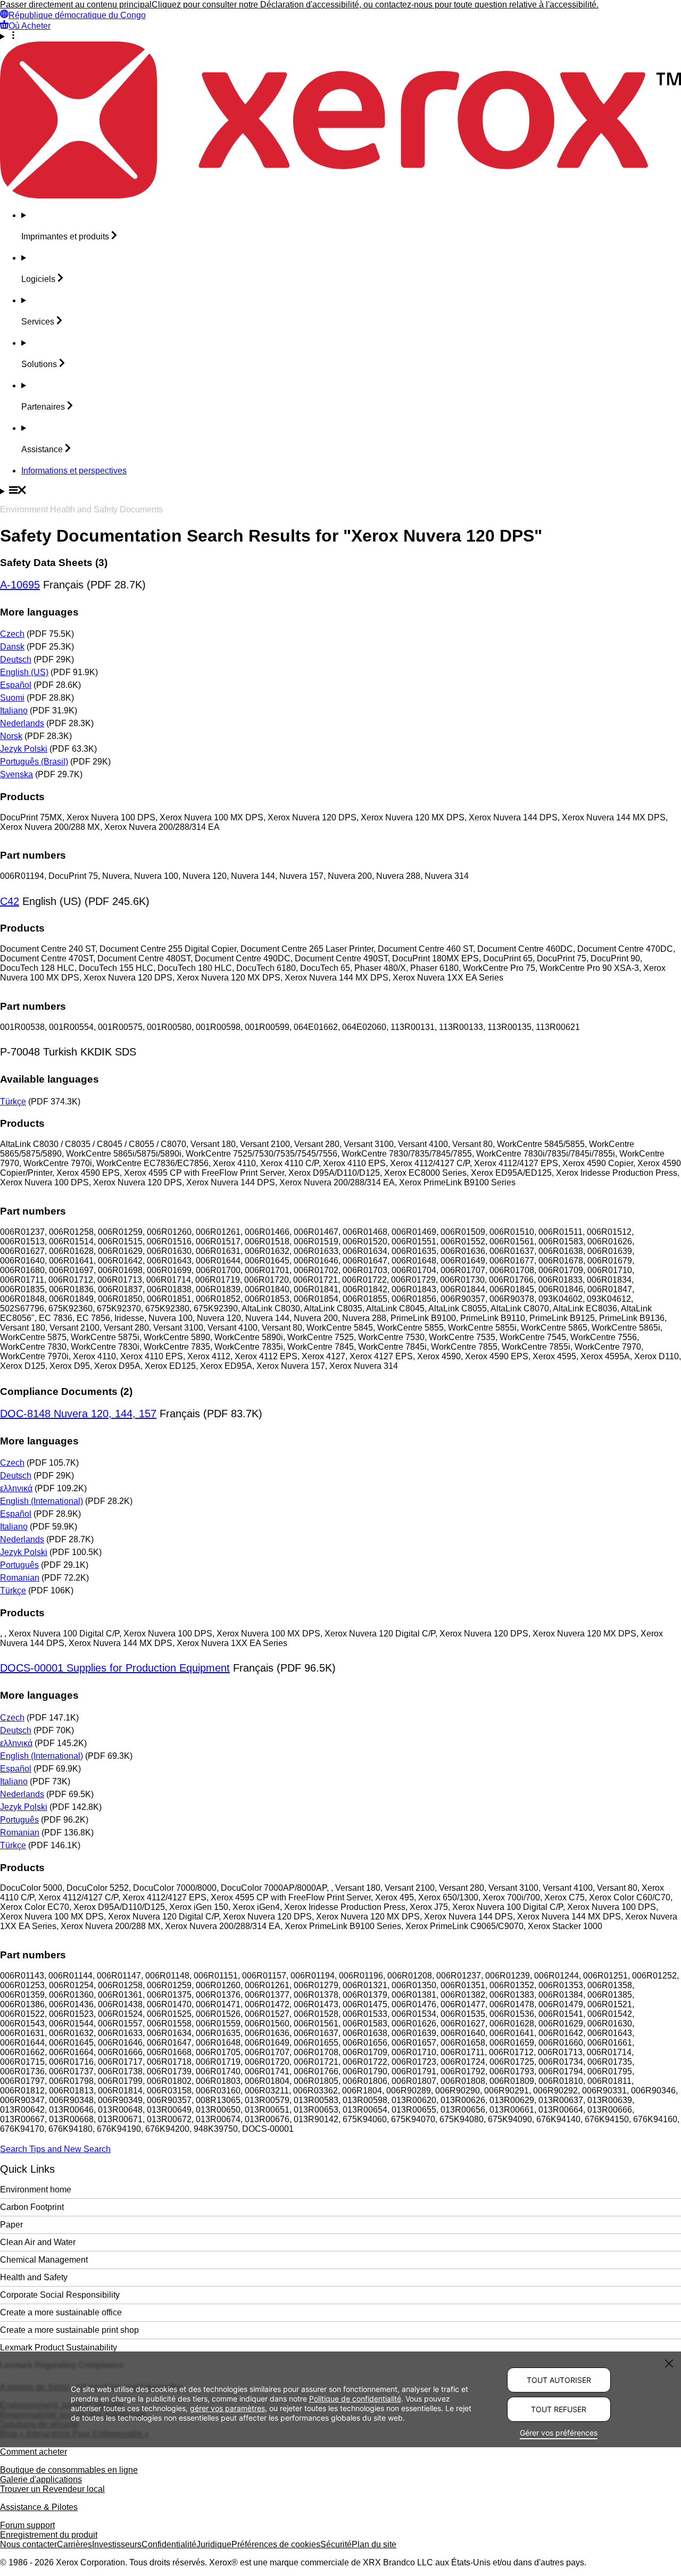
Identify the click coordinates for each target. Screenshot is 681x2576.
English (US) (24, 672)
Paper (11, 2225)
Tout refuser (559, 2409)
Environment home (36, 2189)
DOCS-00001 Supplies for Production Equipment (115, 1668)
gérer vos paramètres (227, 2408)
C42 (10, 901)
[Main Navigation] (340, 491)
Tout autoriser (559, 2380)
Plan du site (374, 2544)
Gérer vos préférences (559, 2433)
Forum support (27, 2525)
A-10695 (20, 585)
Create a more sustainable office (61, 2312)
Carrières (74, 2544)
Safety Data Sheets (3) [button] (54, 563)
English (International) (41, 1501)
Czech (12, 634)
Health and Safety (34, 2277)
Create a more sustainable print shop (69, 2330)
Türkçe (13, 1102)
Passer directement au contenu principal (76, 5)
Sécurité (336, 2544)
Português (19, 1565)
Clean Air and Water (38, 2242)
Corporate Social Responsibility (60, 2295)
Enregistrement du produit (49, 2535)
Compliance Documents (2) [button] (66, 1391)
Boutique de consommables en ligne (69, 2470)
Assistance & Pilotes (39, 2507)
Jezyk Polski (24, 749)
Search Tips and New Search (55, 2149)
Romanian (20, 1578)
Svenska (16, 774)
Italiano (14, 711)
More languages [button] (39, 612)
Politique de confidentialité (355, 2398)
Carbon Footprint (32, 2207)
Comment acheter (34, 2452)
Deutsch (16, 659)
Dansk (12, 647)
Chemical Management (44, 2260)
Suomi (12, 698)
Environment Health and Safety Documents (81, 509)
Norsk (11, 736)
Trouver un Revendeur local (52, 2489)
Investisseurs (117, 2544)
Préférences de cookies (276, 2544)
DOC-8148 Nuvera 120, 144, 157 (78, 1414)
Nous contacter (28, 2544)
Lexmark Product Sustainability (59, 2348)
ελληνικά (16, 1488)
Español (16, 685)
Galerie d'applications (41, 2479)
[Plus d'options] (340, 36)
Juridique (214, 2544)
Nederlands (22, 723)
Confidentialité (169, 2544)
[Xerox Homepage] (340, 196)
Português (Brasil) (34, 762)
